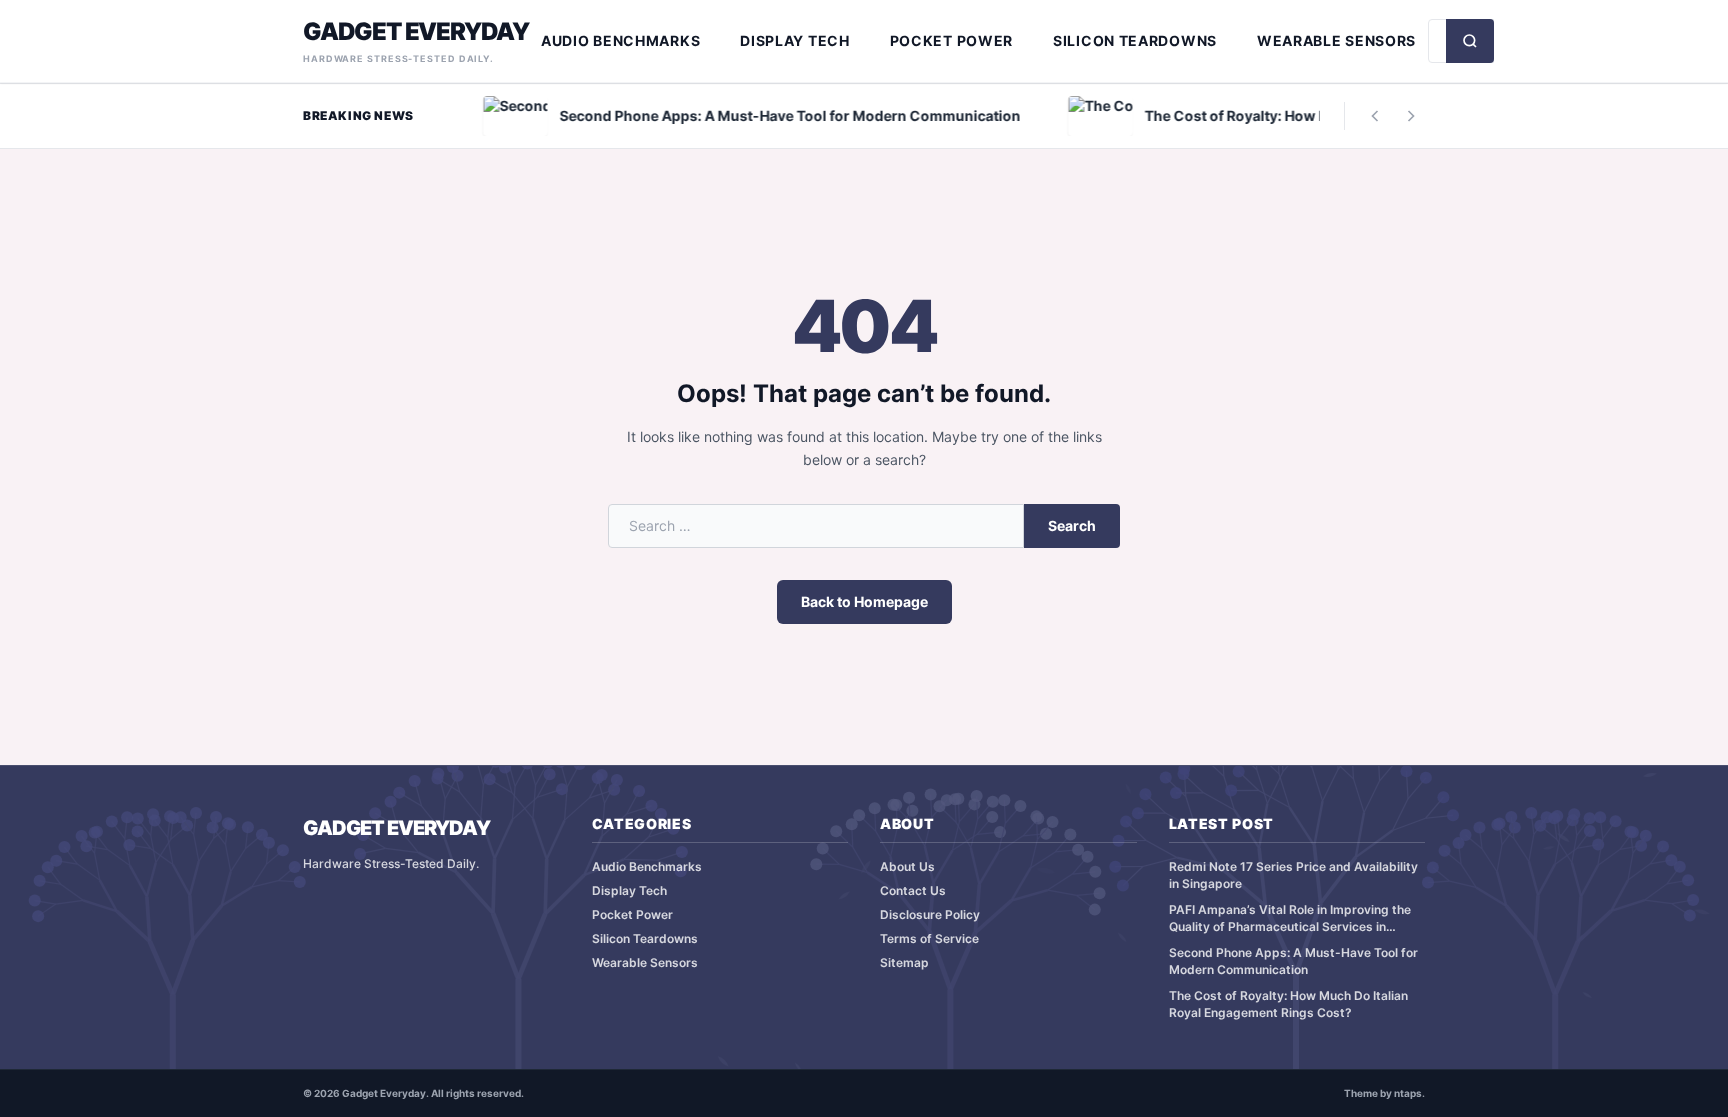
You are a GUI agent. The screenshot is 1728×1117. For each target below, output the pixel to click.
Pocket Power (951, 40)
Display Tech (794, 40)
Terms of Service (929, 938)
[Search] (1470, 41)
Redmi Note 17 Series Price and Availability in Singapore (1293, 875)
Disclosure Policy (930, 914)
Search (1072, 525)
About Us (907, 866)
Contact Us (913, 890)
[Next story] (1411, 116)
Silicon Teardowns (1135, 40)
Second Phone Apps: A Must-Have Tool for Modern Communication (1293, 961)
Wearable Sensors (1336, 40)
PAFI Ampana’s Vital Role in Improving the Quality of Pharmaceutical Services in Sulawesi (1290, 918)
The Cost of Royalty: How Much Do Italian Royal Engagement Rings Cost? (1288, 1004)
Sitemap (904, 962)
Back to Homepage (864, 601)
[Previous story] (1375, 116)
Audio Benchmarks (620, 40)
